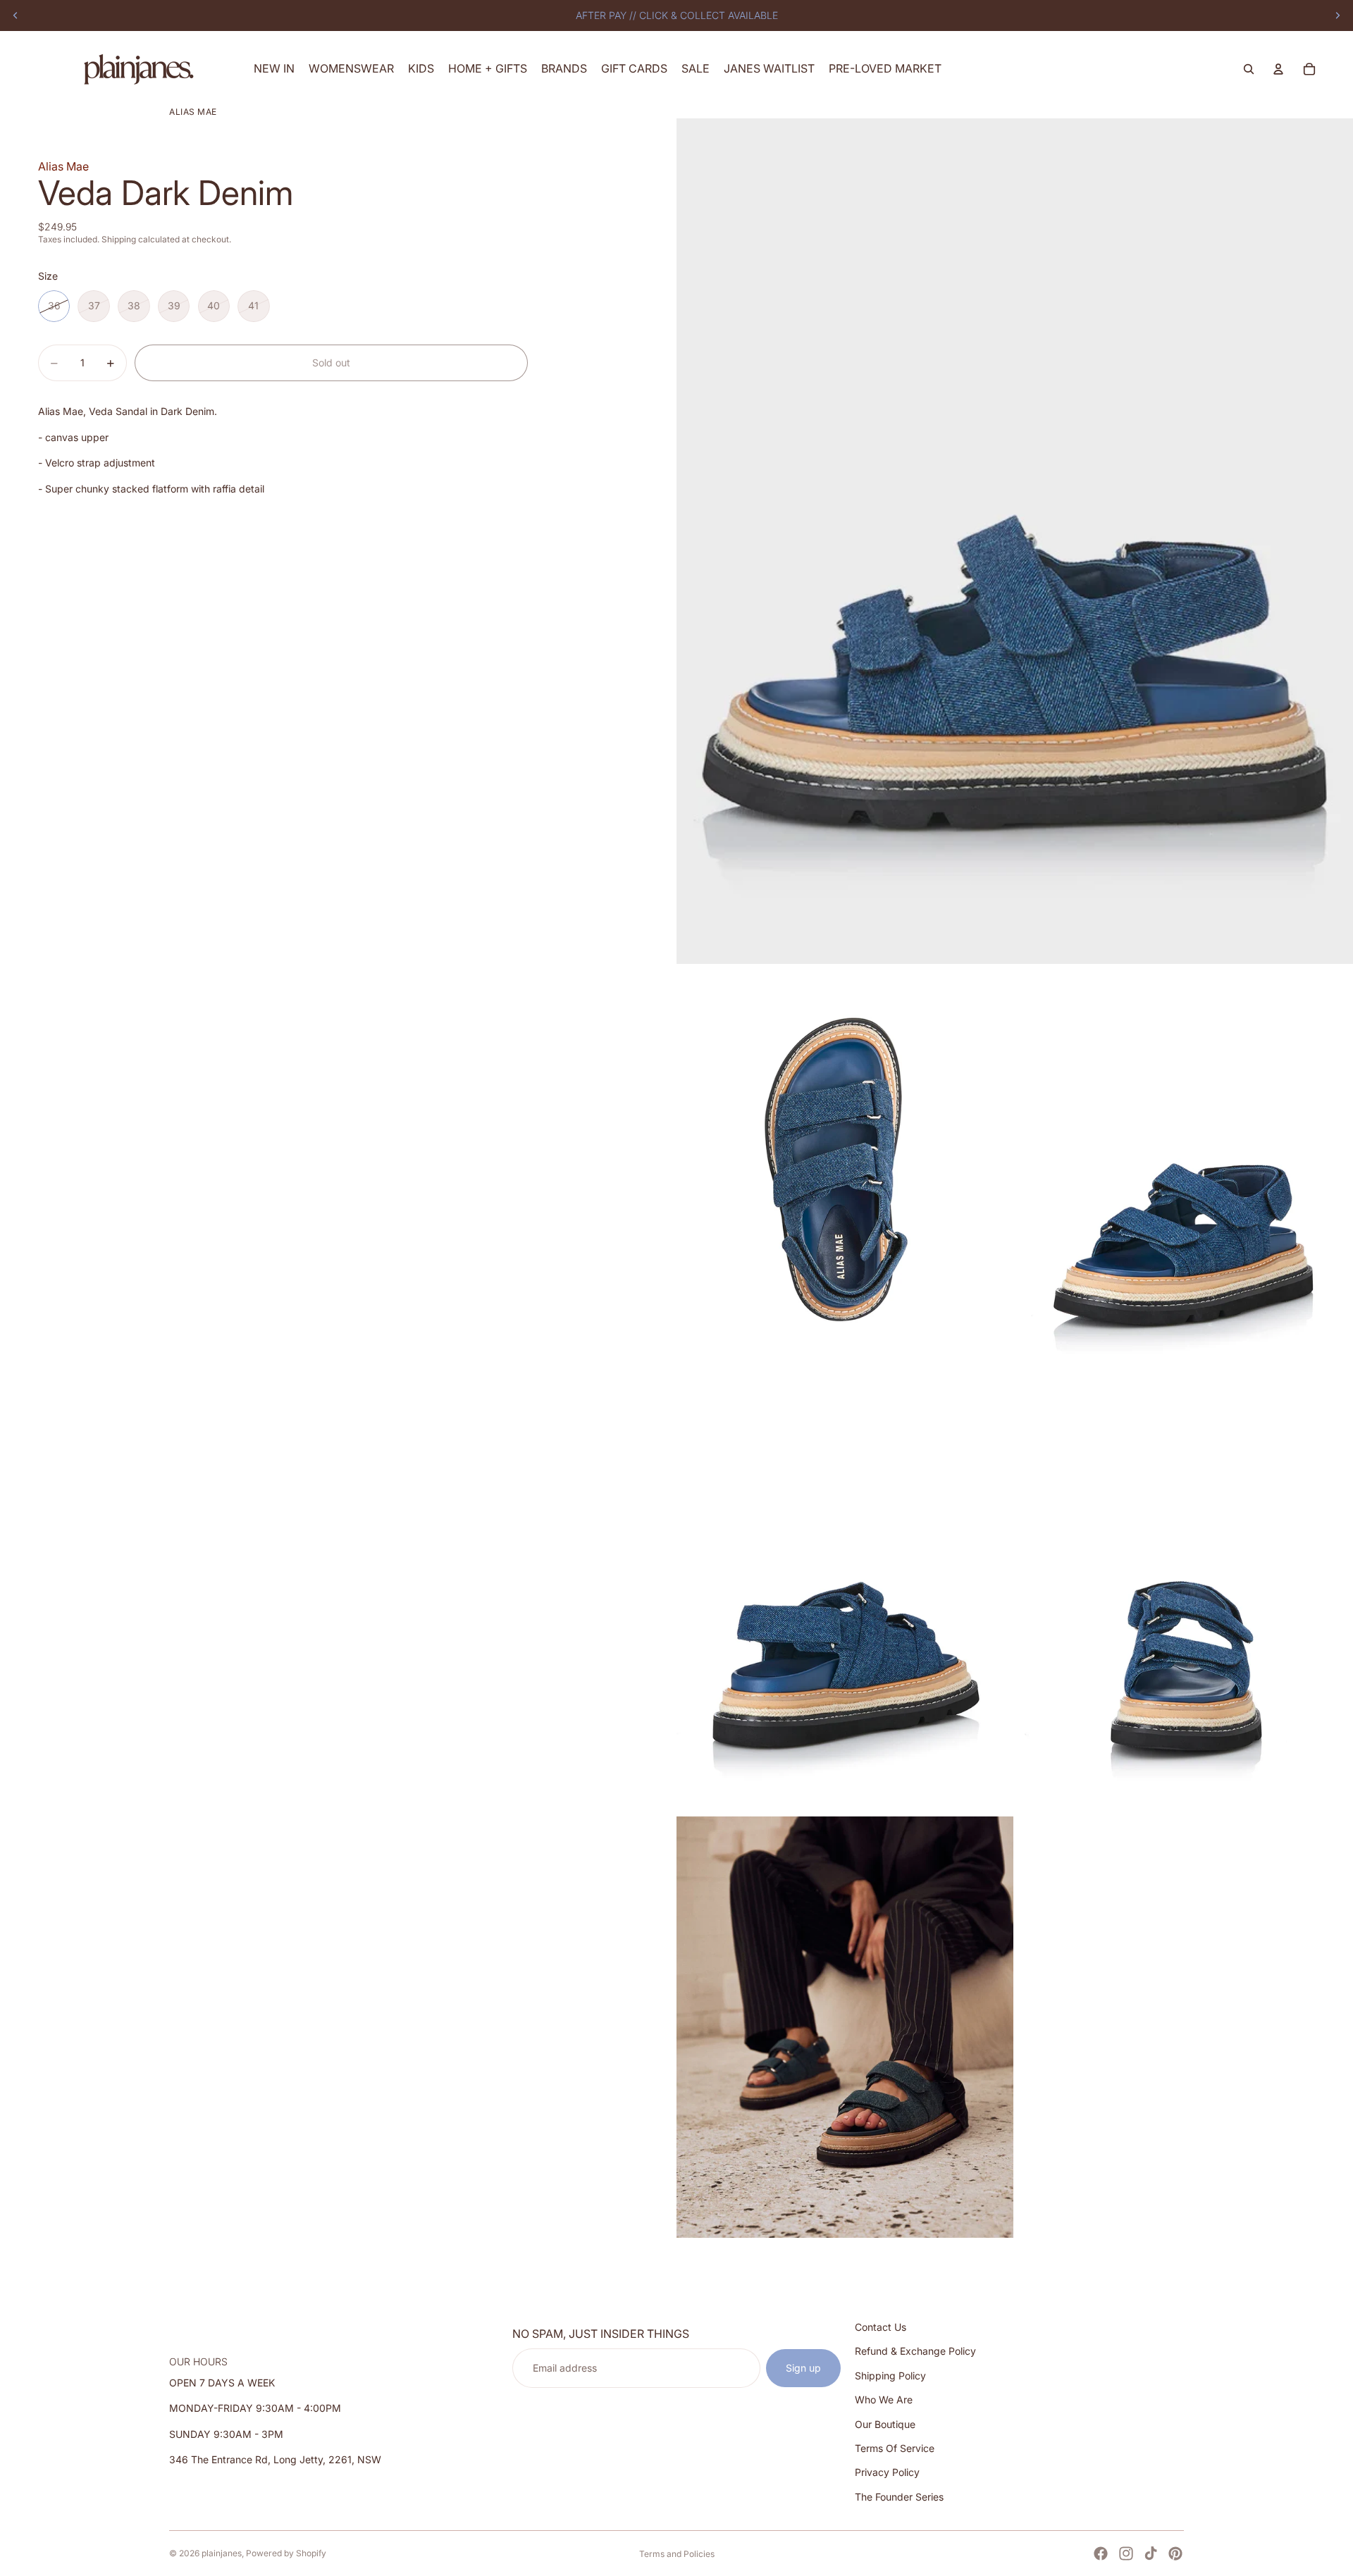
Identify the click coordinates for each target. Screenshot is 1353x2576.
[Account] (1278, 69)
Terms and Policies (677, 2554)
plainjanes (222, 2553)
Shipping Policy (890, 2376)
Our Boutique (885, 2423)
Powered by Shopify (286, 2553)
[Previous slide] (16, 16)
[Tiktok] (1151, 2553)
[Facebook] (1101, 2553)
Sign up (803, 2368)
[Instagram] (1126, 2553)
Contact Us (881, 2327)
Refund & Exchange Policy (915, 2351)
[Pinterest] (1175, 2553)
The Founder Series (899, 2497)
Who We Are (884, 2399)
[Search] (1249, 69)
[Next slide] (1337, 16)
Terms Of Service (895, 2448)
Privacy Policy (887, 2472)
